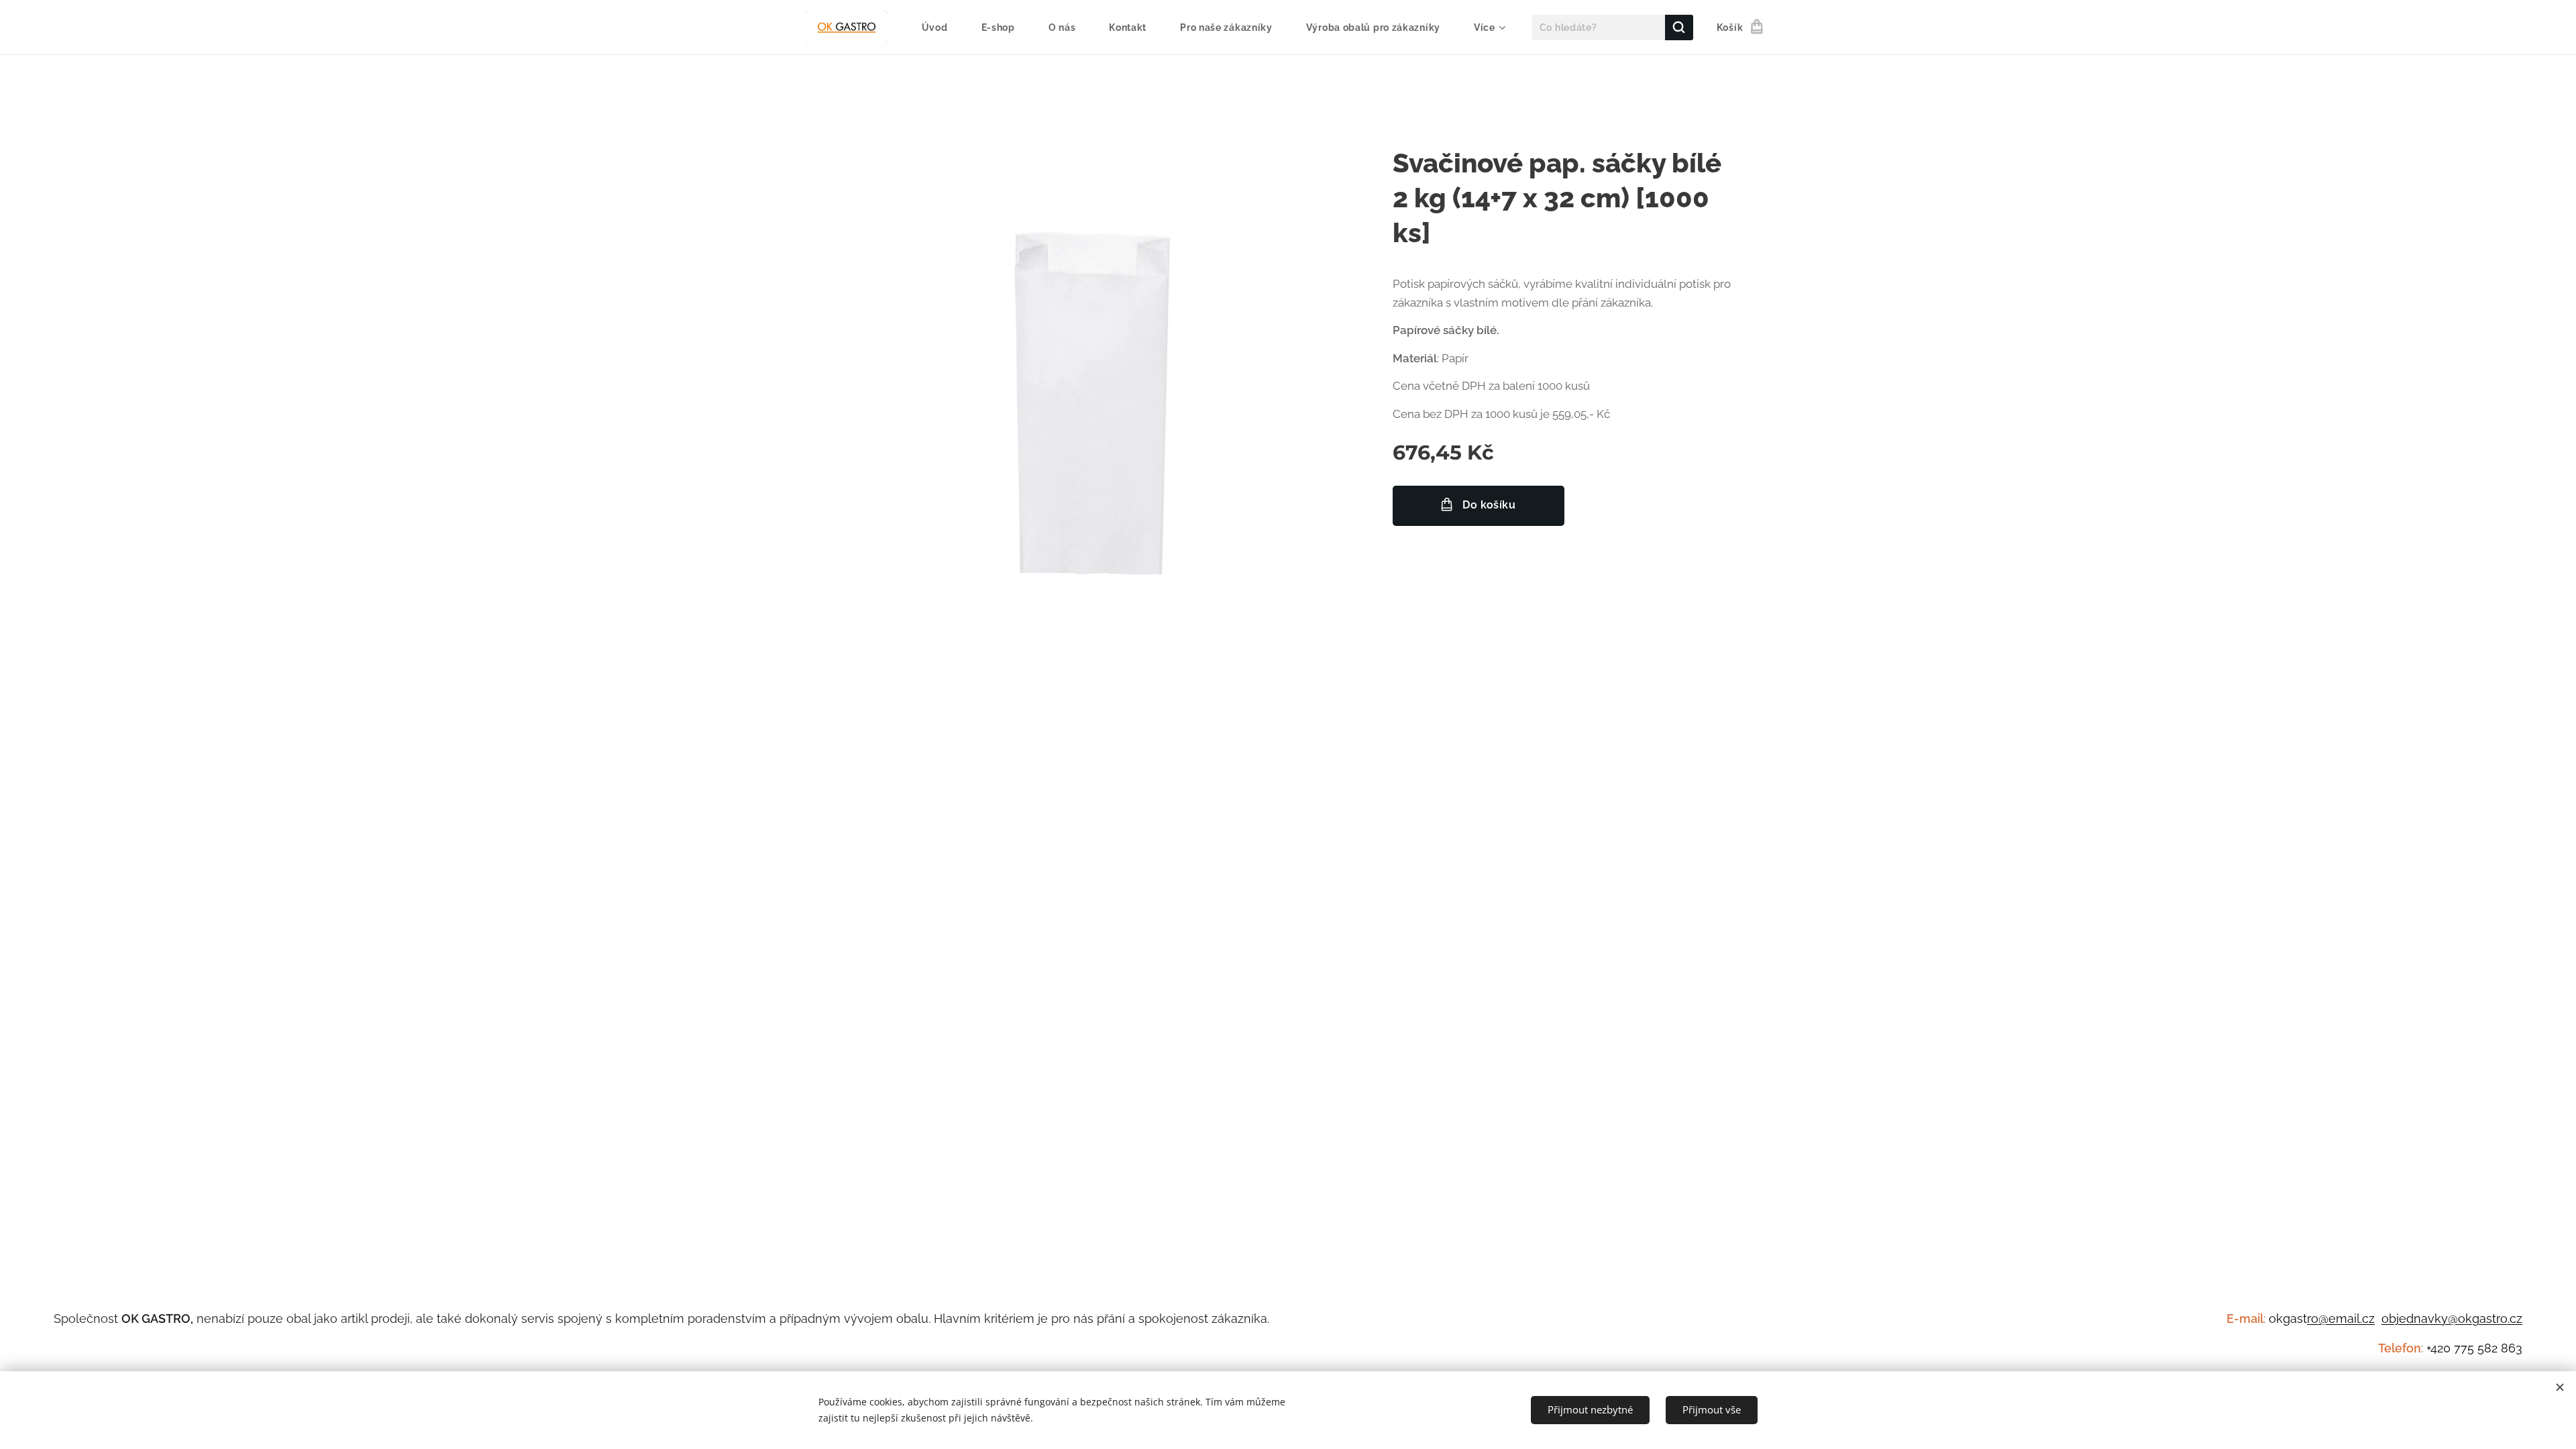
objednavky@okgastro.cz (2452, 1319)
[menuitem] (942, 28)
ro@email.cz (2341, 1319)
